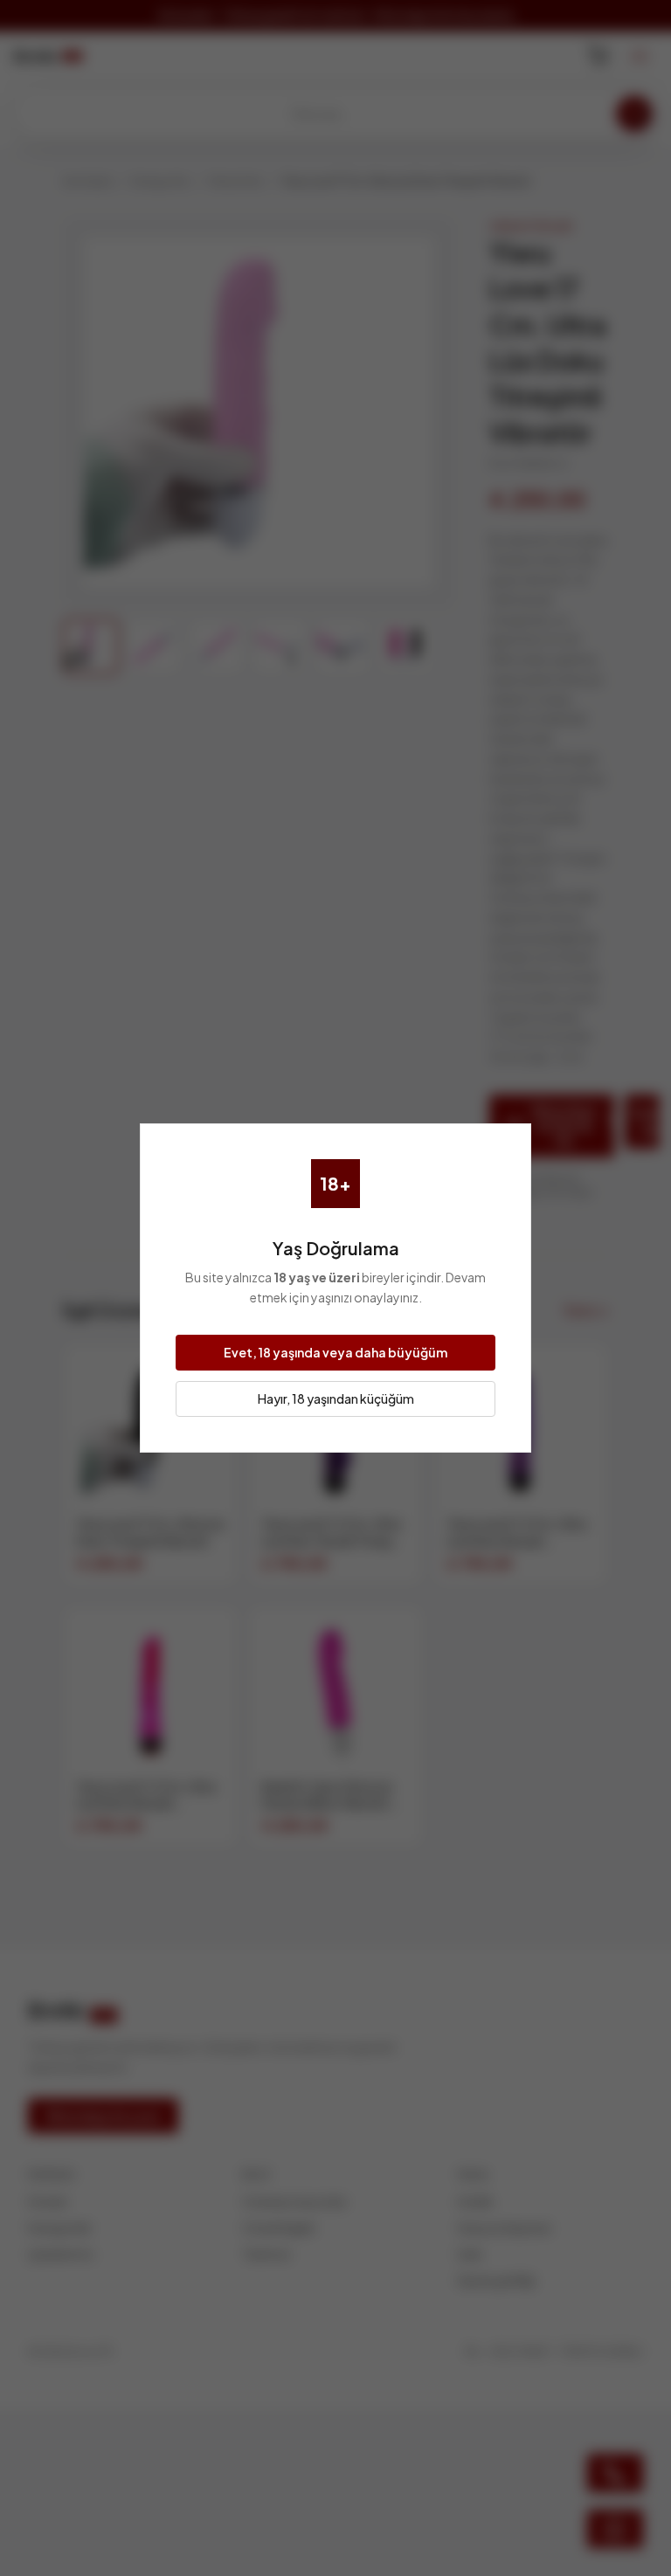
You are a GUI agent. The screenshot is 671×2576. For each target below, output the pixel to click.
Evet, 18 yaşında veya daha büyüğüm (335, 1352)
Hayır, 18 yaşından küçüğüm (336, 1398)
